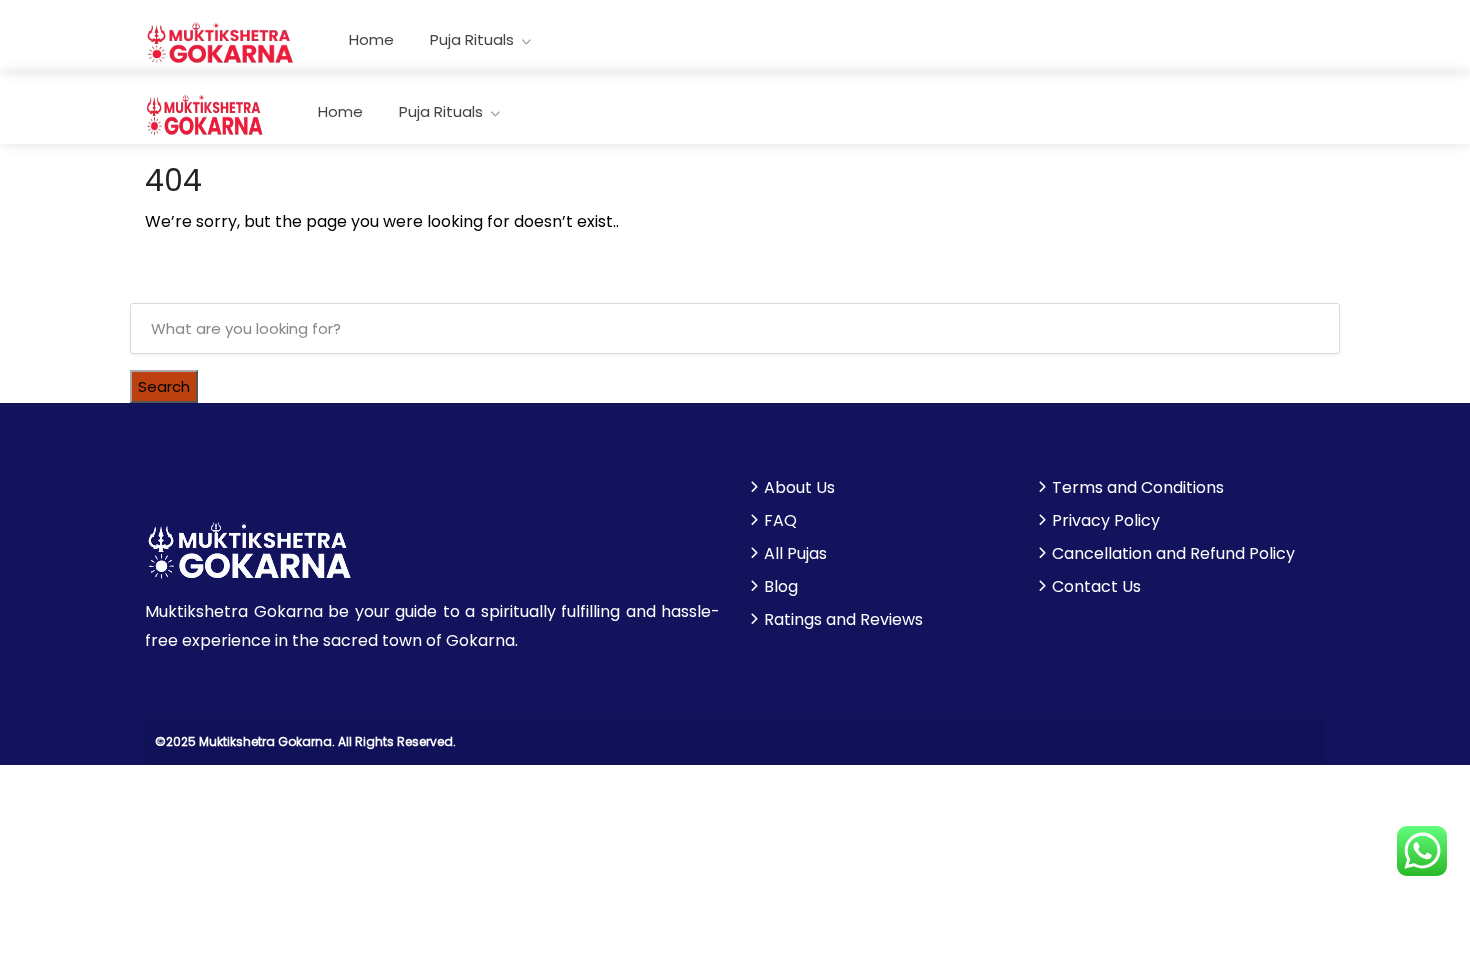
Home (371, 39)
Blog (781, 587)
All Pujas (795, 554)
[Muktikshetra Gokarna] (220, 41)
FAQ (780, 521)
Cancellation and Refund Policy (1173, 554)
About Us (799, 488)
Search (164, 386)
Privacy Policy (1106, 521)
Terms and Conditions (1138, 488)
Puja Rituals (472, 39)
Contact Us (1096, 587)
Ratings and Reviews (843, 620)
